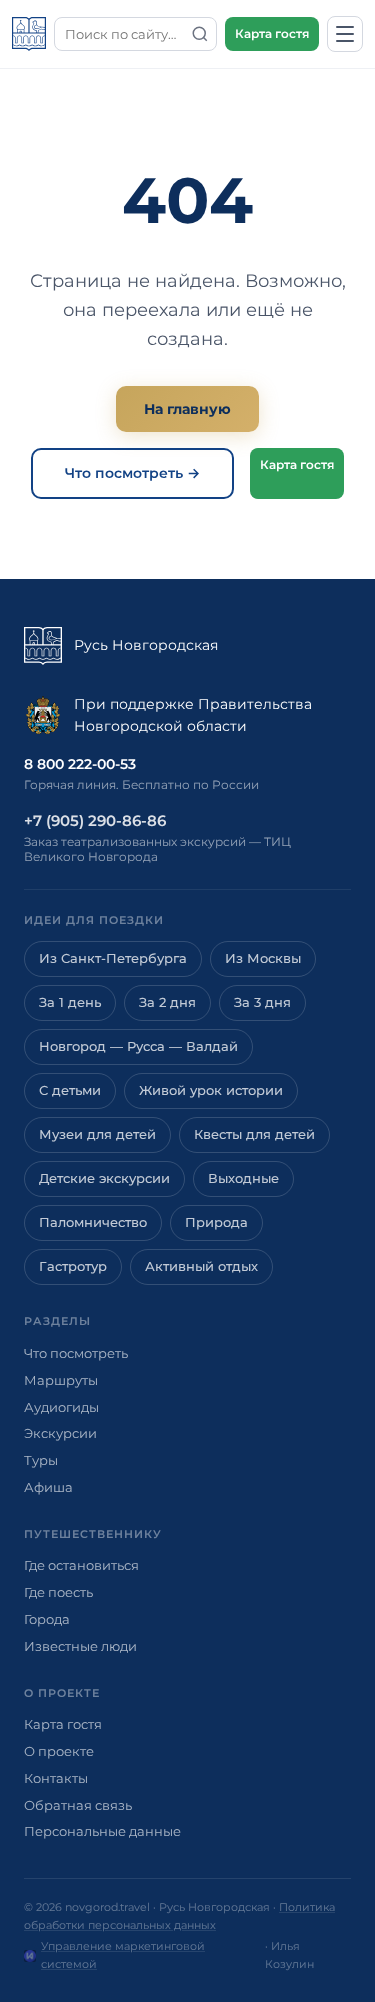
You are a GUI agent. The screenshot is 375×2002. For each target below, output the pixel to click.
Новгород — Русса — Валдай (138, 1046)
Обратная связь (78, 1805)
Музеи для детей (97, 1134)
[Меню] (345, 34)
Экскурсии (60, 1433)
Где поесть (58, 1592)
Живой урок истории (211, 1090)
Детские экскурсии (104, 1178)
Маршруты (61, 1380)
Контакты (56, 1778)
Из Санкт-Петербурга (113, 958)
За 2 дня (167, 1002)
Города (47, 1619)
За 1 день (70, 1002)
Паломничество (93, 1222)
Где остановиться (81, 1565)
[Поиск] (200, 34)
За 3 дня (262, 1002)
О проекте (59, 1751)
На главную (187, 409)
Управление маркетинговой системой (123, 1955)
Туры (41, 1460)
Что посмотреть (76, 1353)
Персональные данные (102, 1831)
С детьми (70, 1090)
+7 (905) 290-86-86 (95, 820)
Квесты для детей (254, 1134)
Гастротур (73, 1266)
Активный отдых (201, 1266)
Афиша (48, 1487)
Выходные (243, 1178)
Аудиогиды (61, 1407)
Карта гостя (272, 33)
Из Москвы (263, 958)
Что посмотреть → (132, 473)
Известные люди (80, 1646)
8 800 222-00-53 (80, 764)
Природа (216, 1222)
